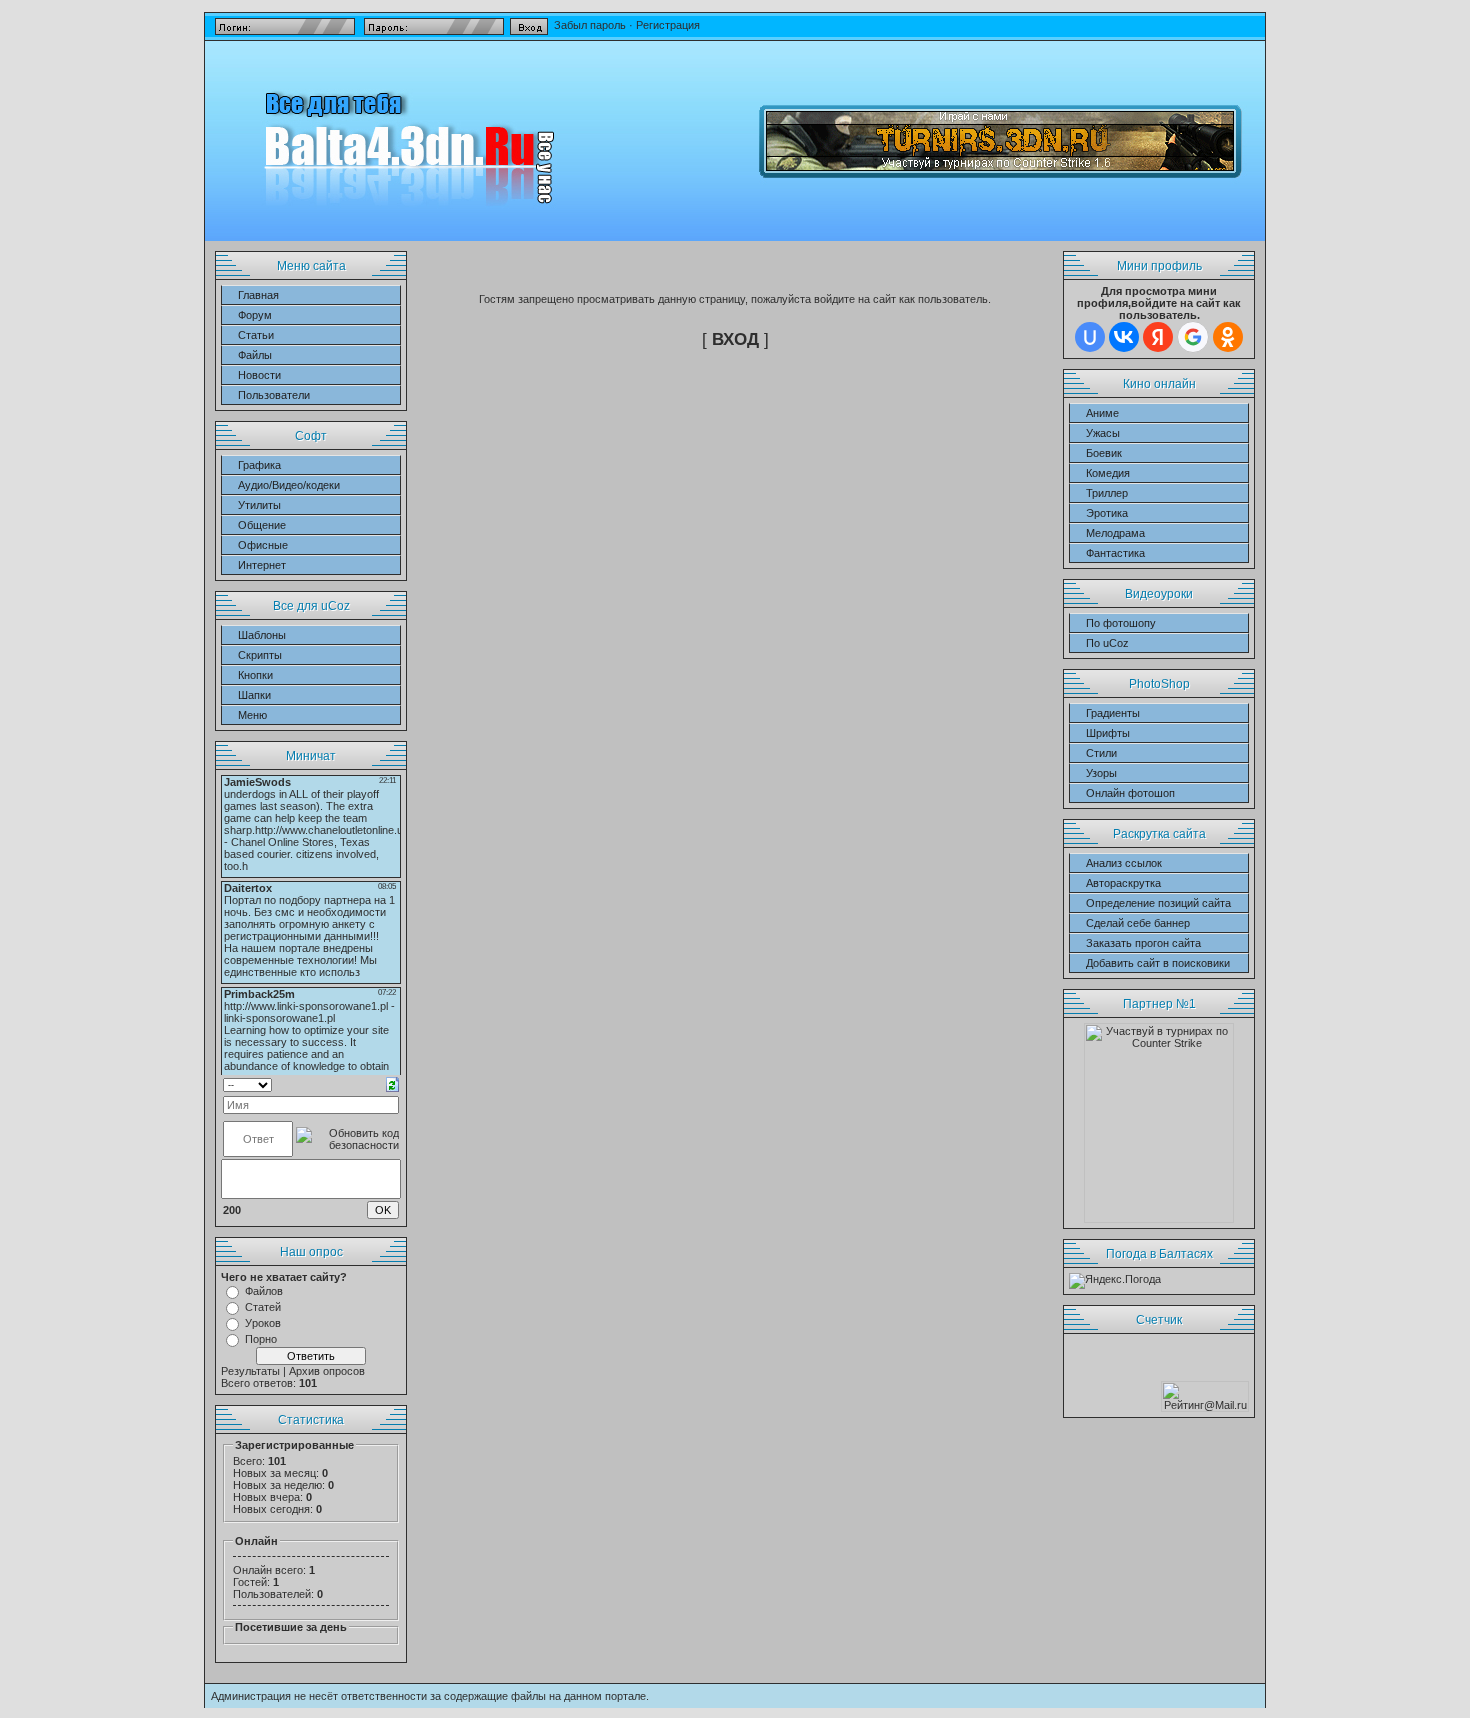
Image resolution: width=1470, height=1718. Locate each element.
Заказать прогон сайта (1143, 943)
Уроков (263, 1323)
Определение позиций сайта (1158, 903)
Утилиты (259, 505)
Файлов (264, 1291)
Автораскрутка (1123, 883)
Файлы (255, 355)
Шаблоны (262, 635)
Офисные (263, 545)
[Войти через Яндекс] (1158, 337)
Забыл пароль (588, 25)
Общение (262, 525)
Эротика (1107, 513)
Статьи (256, 335)
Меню (252, 715)
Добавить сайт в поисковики (1158, 963)
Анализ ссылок (1124, 863)
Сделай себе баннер (1138, 923)
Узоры (1101, 773)
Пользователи (274, 395)
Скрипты (260, 655)
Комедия (1108, 473)
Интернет (262, 565)
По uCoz (1107, 643)
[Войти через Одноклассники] (1228, 337)
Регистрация (668, 25)
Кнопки (255, 675)
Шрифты (1108, 733)
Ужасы (1103, 433)
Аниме (1102, 413)
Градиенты (1113, 713)
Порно (261, 1339)
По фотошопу (1121, 623)
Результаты (250, 1371)
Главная (258, 295)
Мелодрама (1115, 533)
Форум (255, 315)
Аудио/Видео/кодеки (289, 485)
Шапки (254, 695)
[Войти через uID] (1090, 337)
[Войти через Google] (1193, 337)
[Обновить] (392, 1083)
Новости (259, 375)
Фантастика (1115, 553)
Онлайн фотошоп (1130, 793)
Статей (263, 1307)
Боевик (1104, 453)
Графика (259, 465)
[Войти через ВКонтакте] (1124, 337)
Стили (1101, 753)
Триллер (1107, 493)
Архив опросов (327, 1371)
